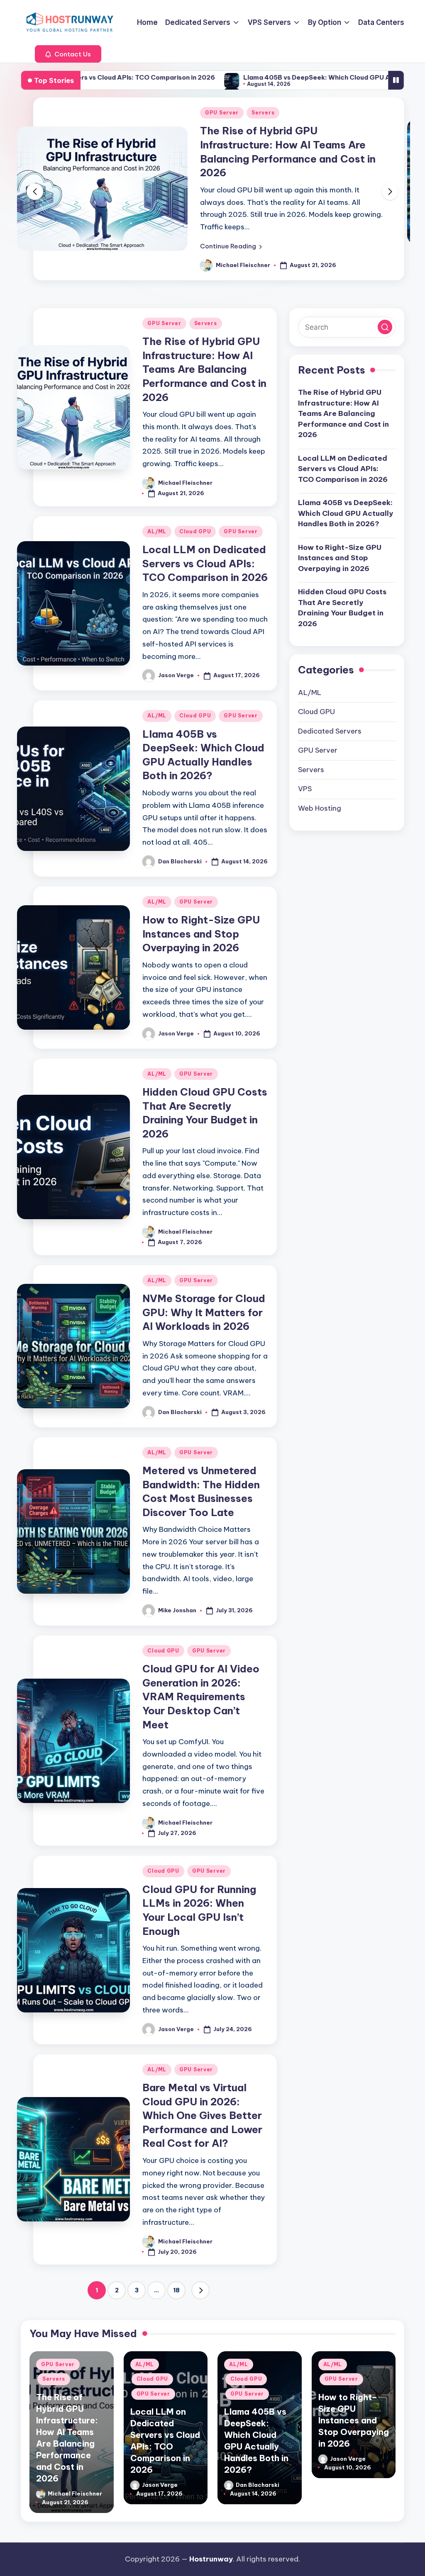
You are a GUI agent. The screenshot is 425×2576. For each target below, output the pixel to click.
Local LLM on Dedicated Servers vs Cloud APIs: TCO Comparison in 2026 (289, 145)
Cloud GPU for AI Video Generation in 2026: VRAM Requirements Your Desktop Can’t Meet (201, 1682)
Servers (206, 309)
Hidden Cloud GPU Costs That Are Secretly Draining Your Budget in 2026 (342, 594)
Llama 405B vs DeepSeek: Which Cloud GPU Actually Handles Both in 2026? (248, 77)
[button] (68, 54)
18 (176, 2276)
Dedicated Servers (330, 717)
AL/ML (215, 113)
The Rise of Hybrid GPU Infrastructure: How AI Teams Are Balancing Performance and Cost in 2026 (204, 355)
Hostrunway (211, 2559)
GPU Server (298, 113)
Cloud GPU (253, 113)
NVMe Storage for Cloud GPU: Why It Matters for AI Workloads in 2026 (204, 1298)
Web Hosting (320, 794)
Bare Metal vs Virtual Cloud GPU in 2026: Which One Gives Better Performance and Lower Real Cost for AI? (202, 2101)
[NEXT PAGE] (200, 2276)
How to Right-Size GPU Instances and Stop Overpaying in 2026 (201, 920)
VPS (305, 775)
